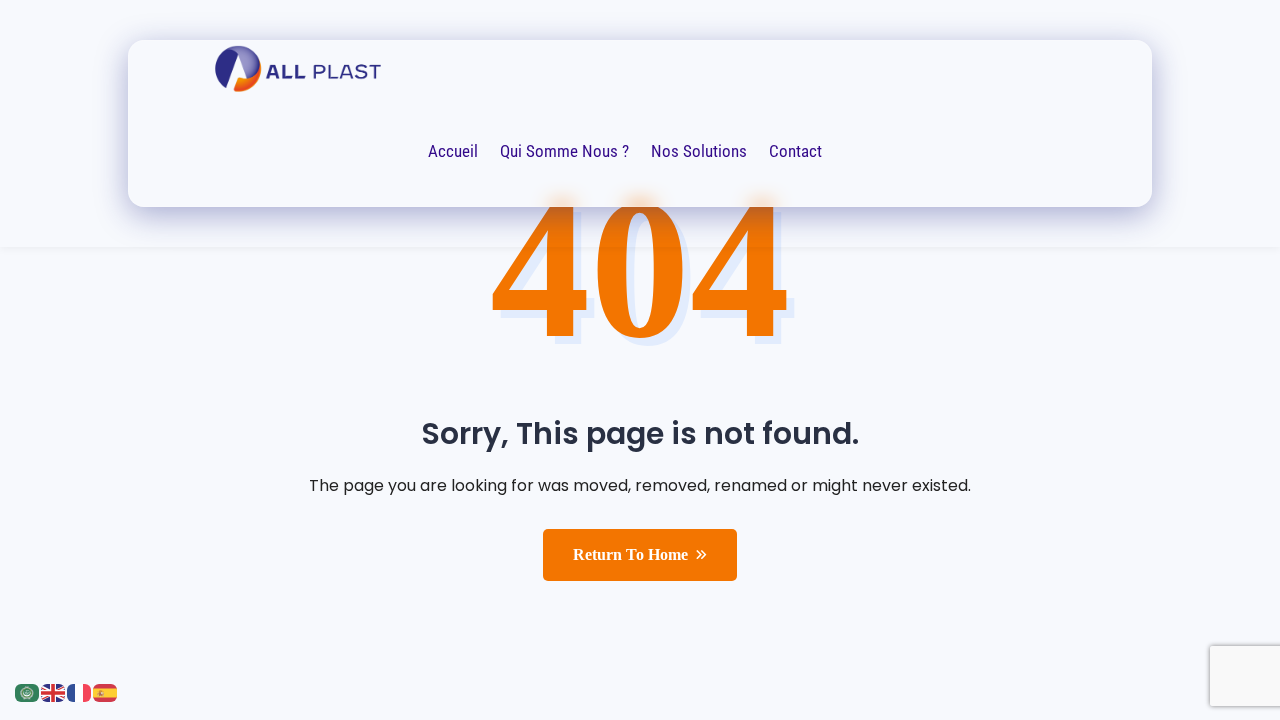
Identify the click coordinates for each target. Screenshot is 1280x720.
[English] (54, 692)
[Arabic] (28, 692)
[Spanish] (106, 692)
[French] (80, 692)
